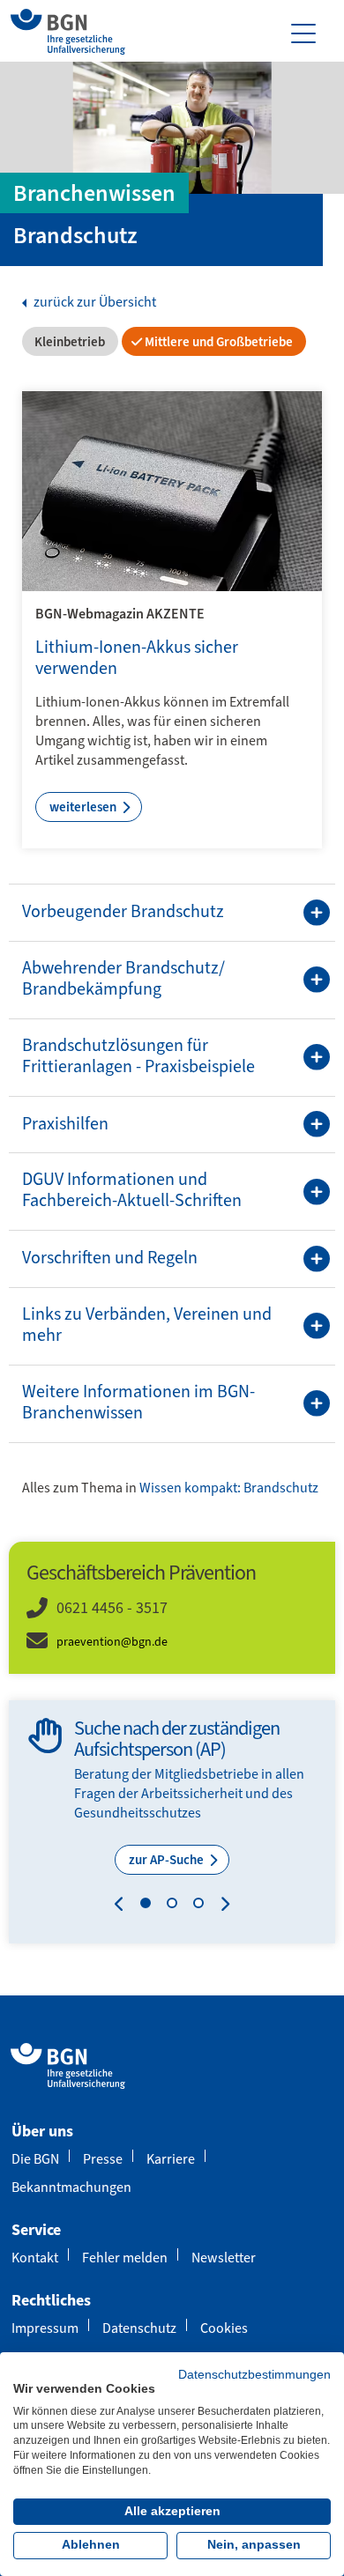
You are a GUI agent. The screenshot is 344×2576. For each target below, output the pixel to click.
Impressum (45, 2328)
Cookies (224, 2328)
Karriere (171, 2159)
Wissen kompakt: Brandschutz (229, 1488)
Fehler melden (125, 2258)
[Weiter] (221, 1906)
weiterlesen (84, 807)
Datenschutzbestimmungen (254, 2375)
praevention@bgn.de (112, 1642)
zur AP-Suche (168, 1860)
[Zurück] (123, 1906)
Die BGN (35, 2159)
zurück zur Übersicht (93, 302)
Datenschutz (139, 2328)
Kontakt (35, 2258)
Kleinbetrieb (68, 342)
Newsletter (224, 2258)
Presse (103, 2159)
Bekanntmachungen (71, 2187)
